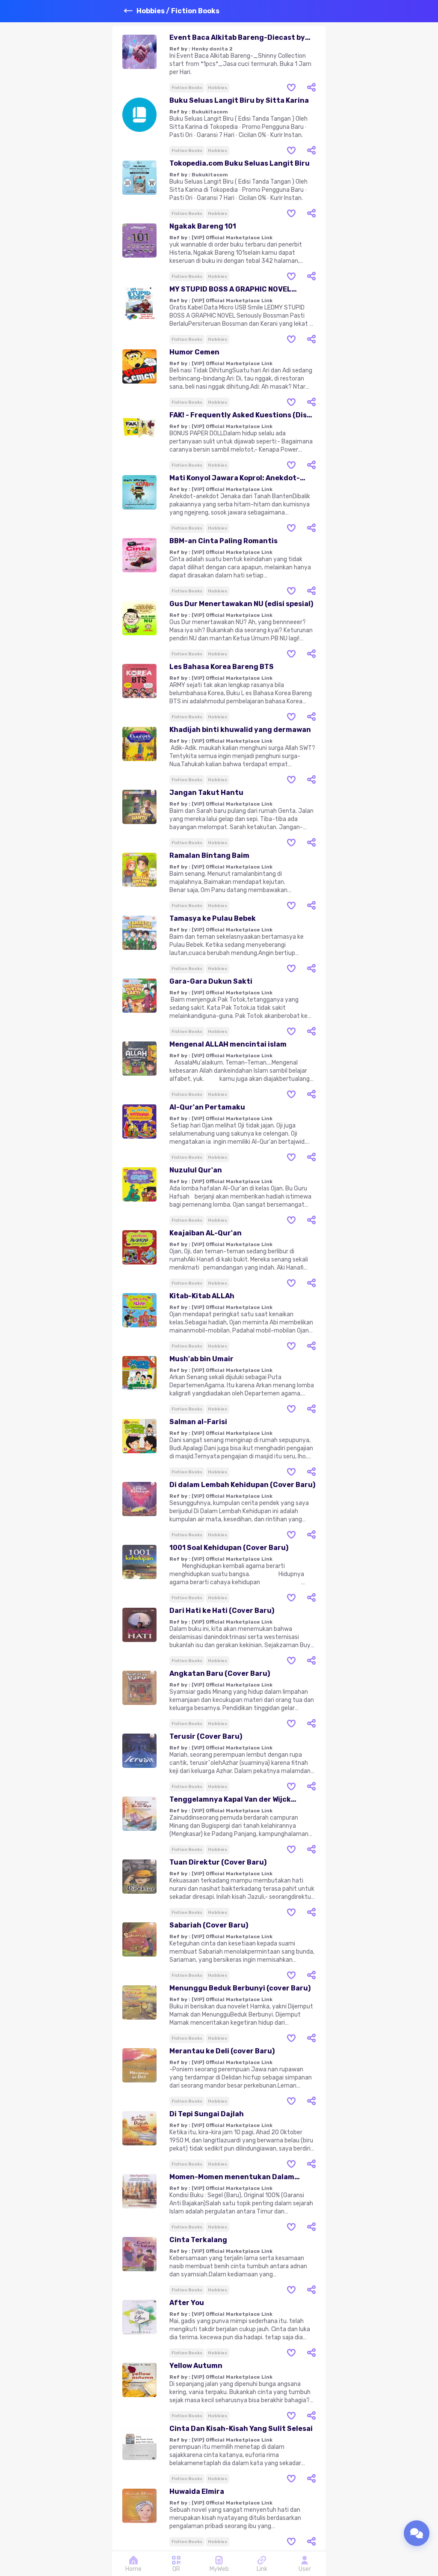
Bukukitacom (210, 112)
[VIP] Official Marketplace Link (232, 238)
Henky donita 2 (212, 49)
